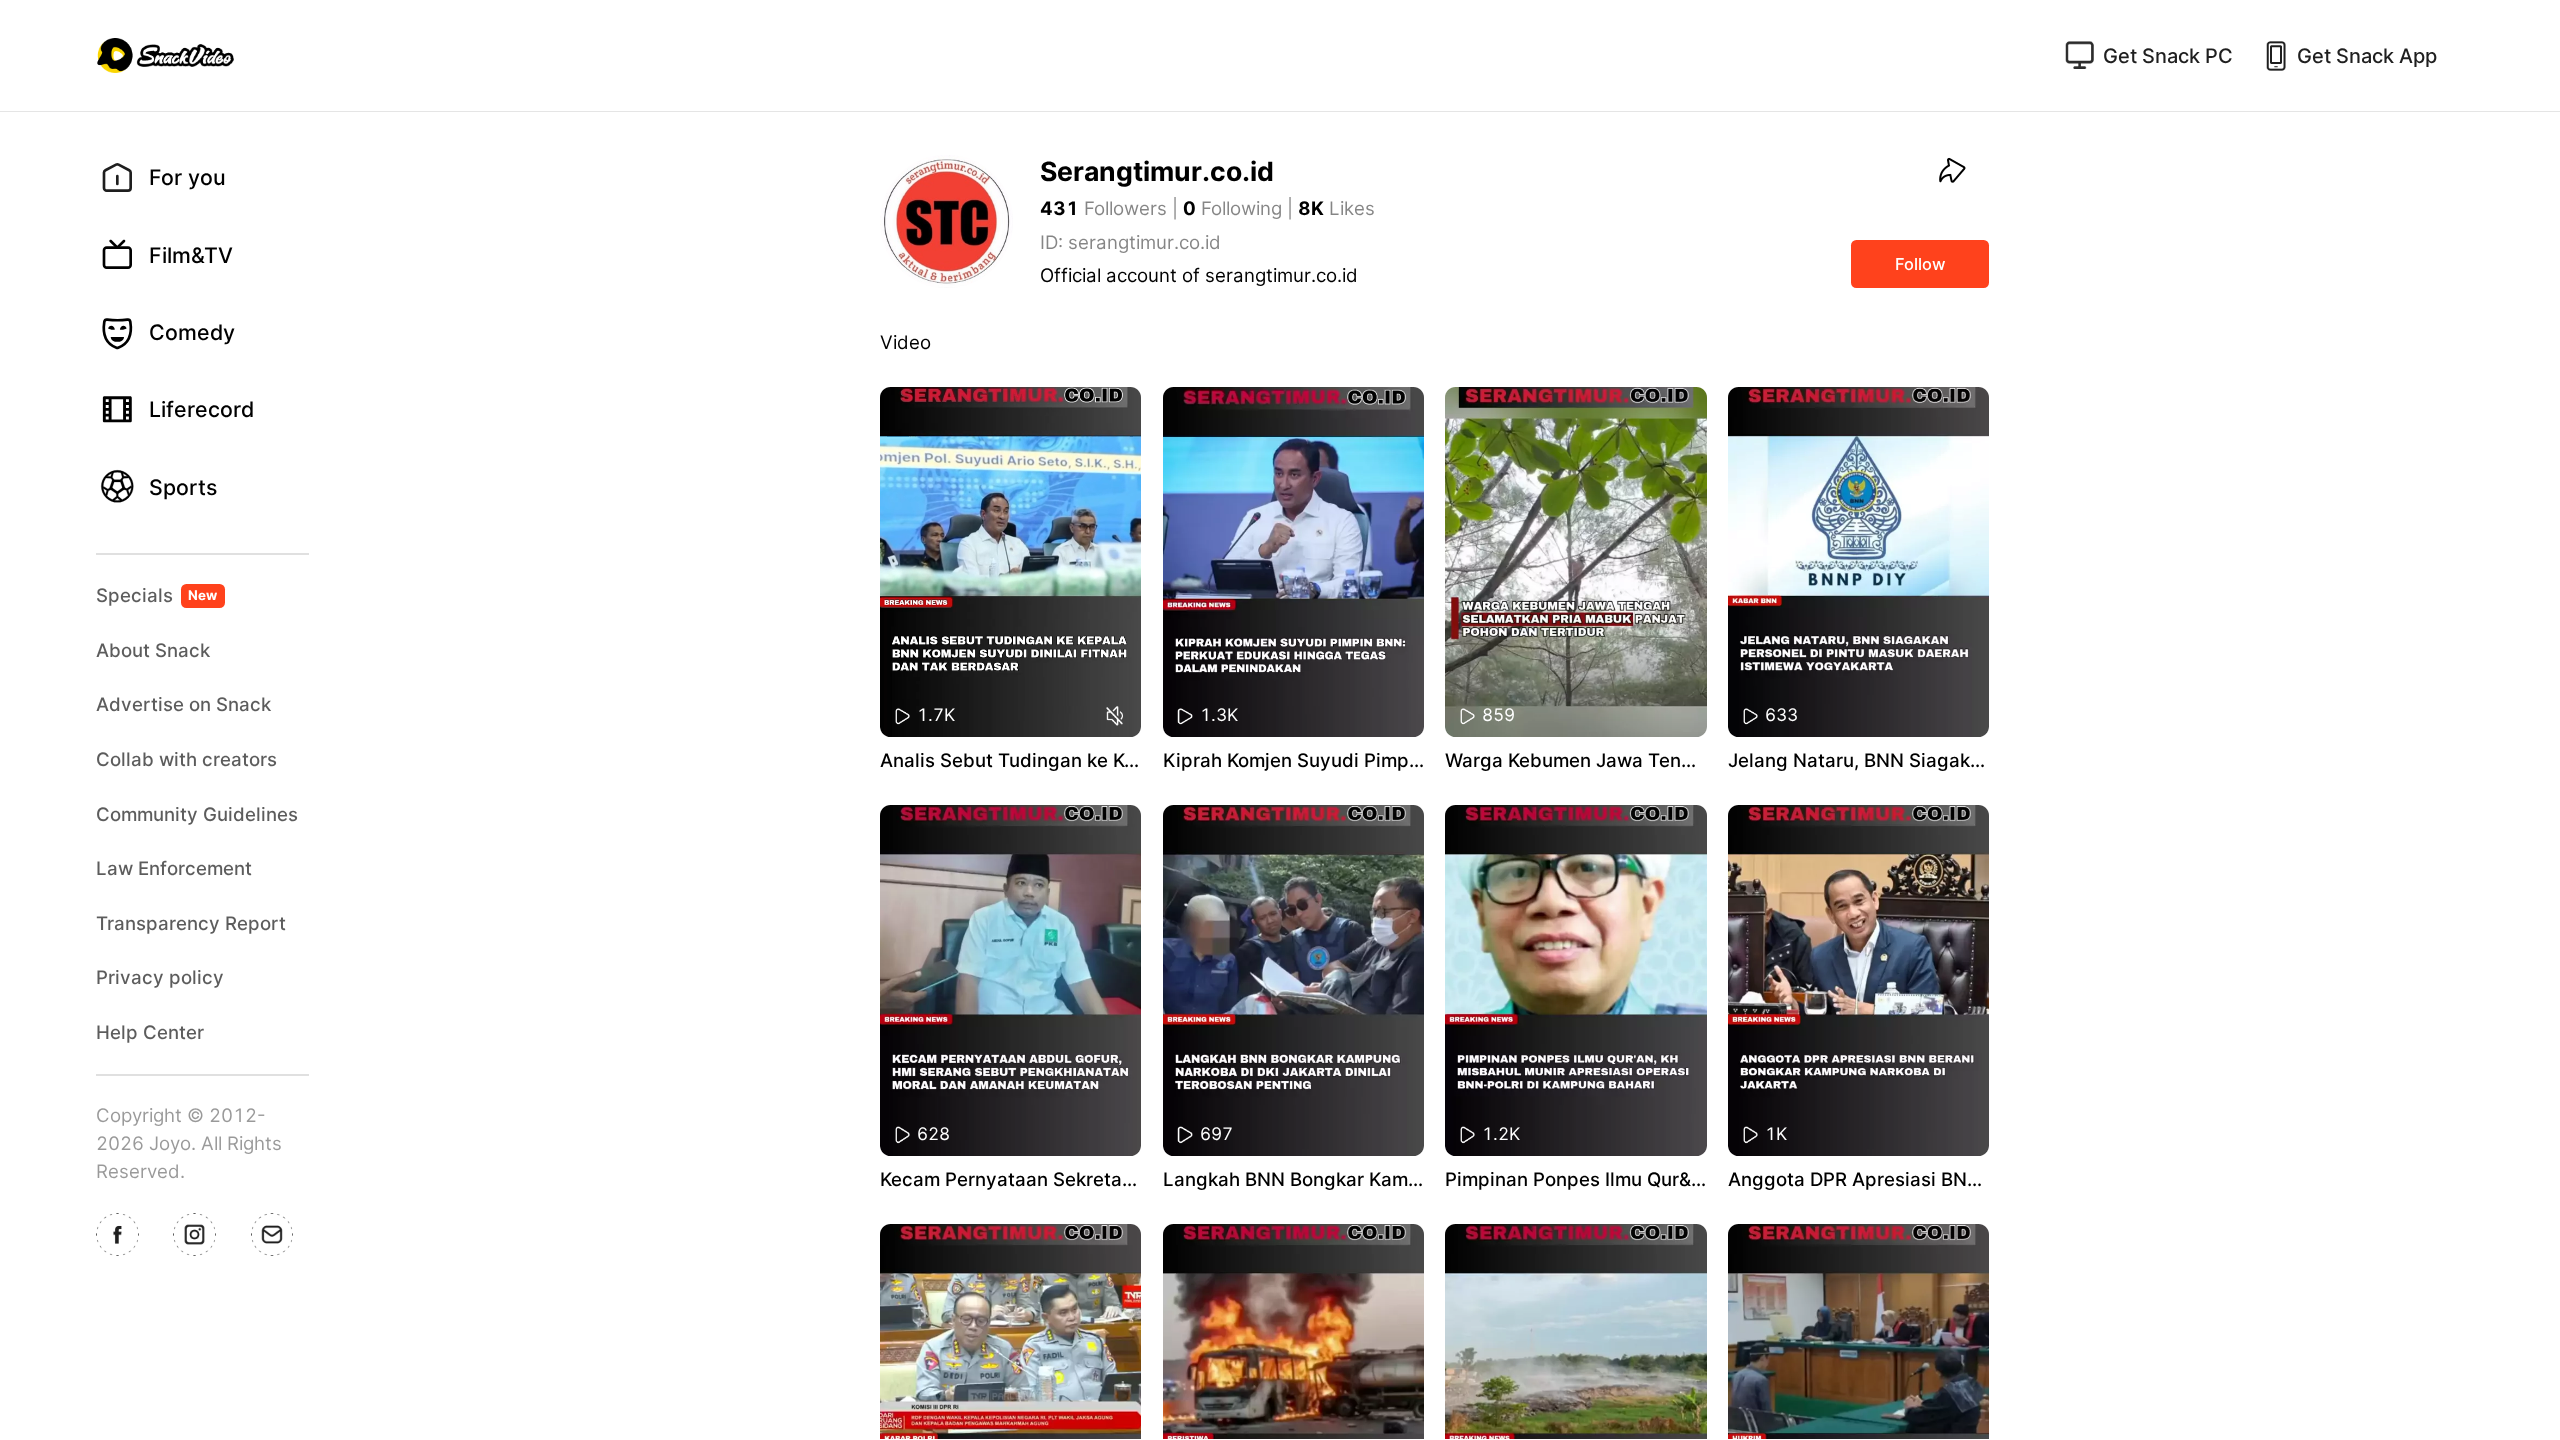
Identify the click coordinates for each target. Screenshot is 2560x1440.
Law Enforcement (174, 868)
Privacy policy (160, 977)
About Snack (153, 650)
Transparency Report (191, 923)
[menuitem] (213, 177)
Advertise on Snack (183, 704)
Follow (1920, 264)
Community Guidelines (197, 814)
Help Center (150, 1032)
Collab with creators (186, 759)
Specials (157, 595)
